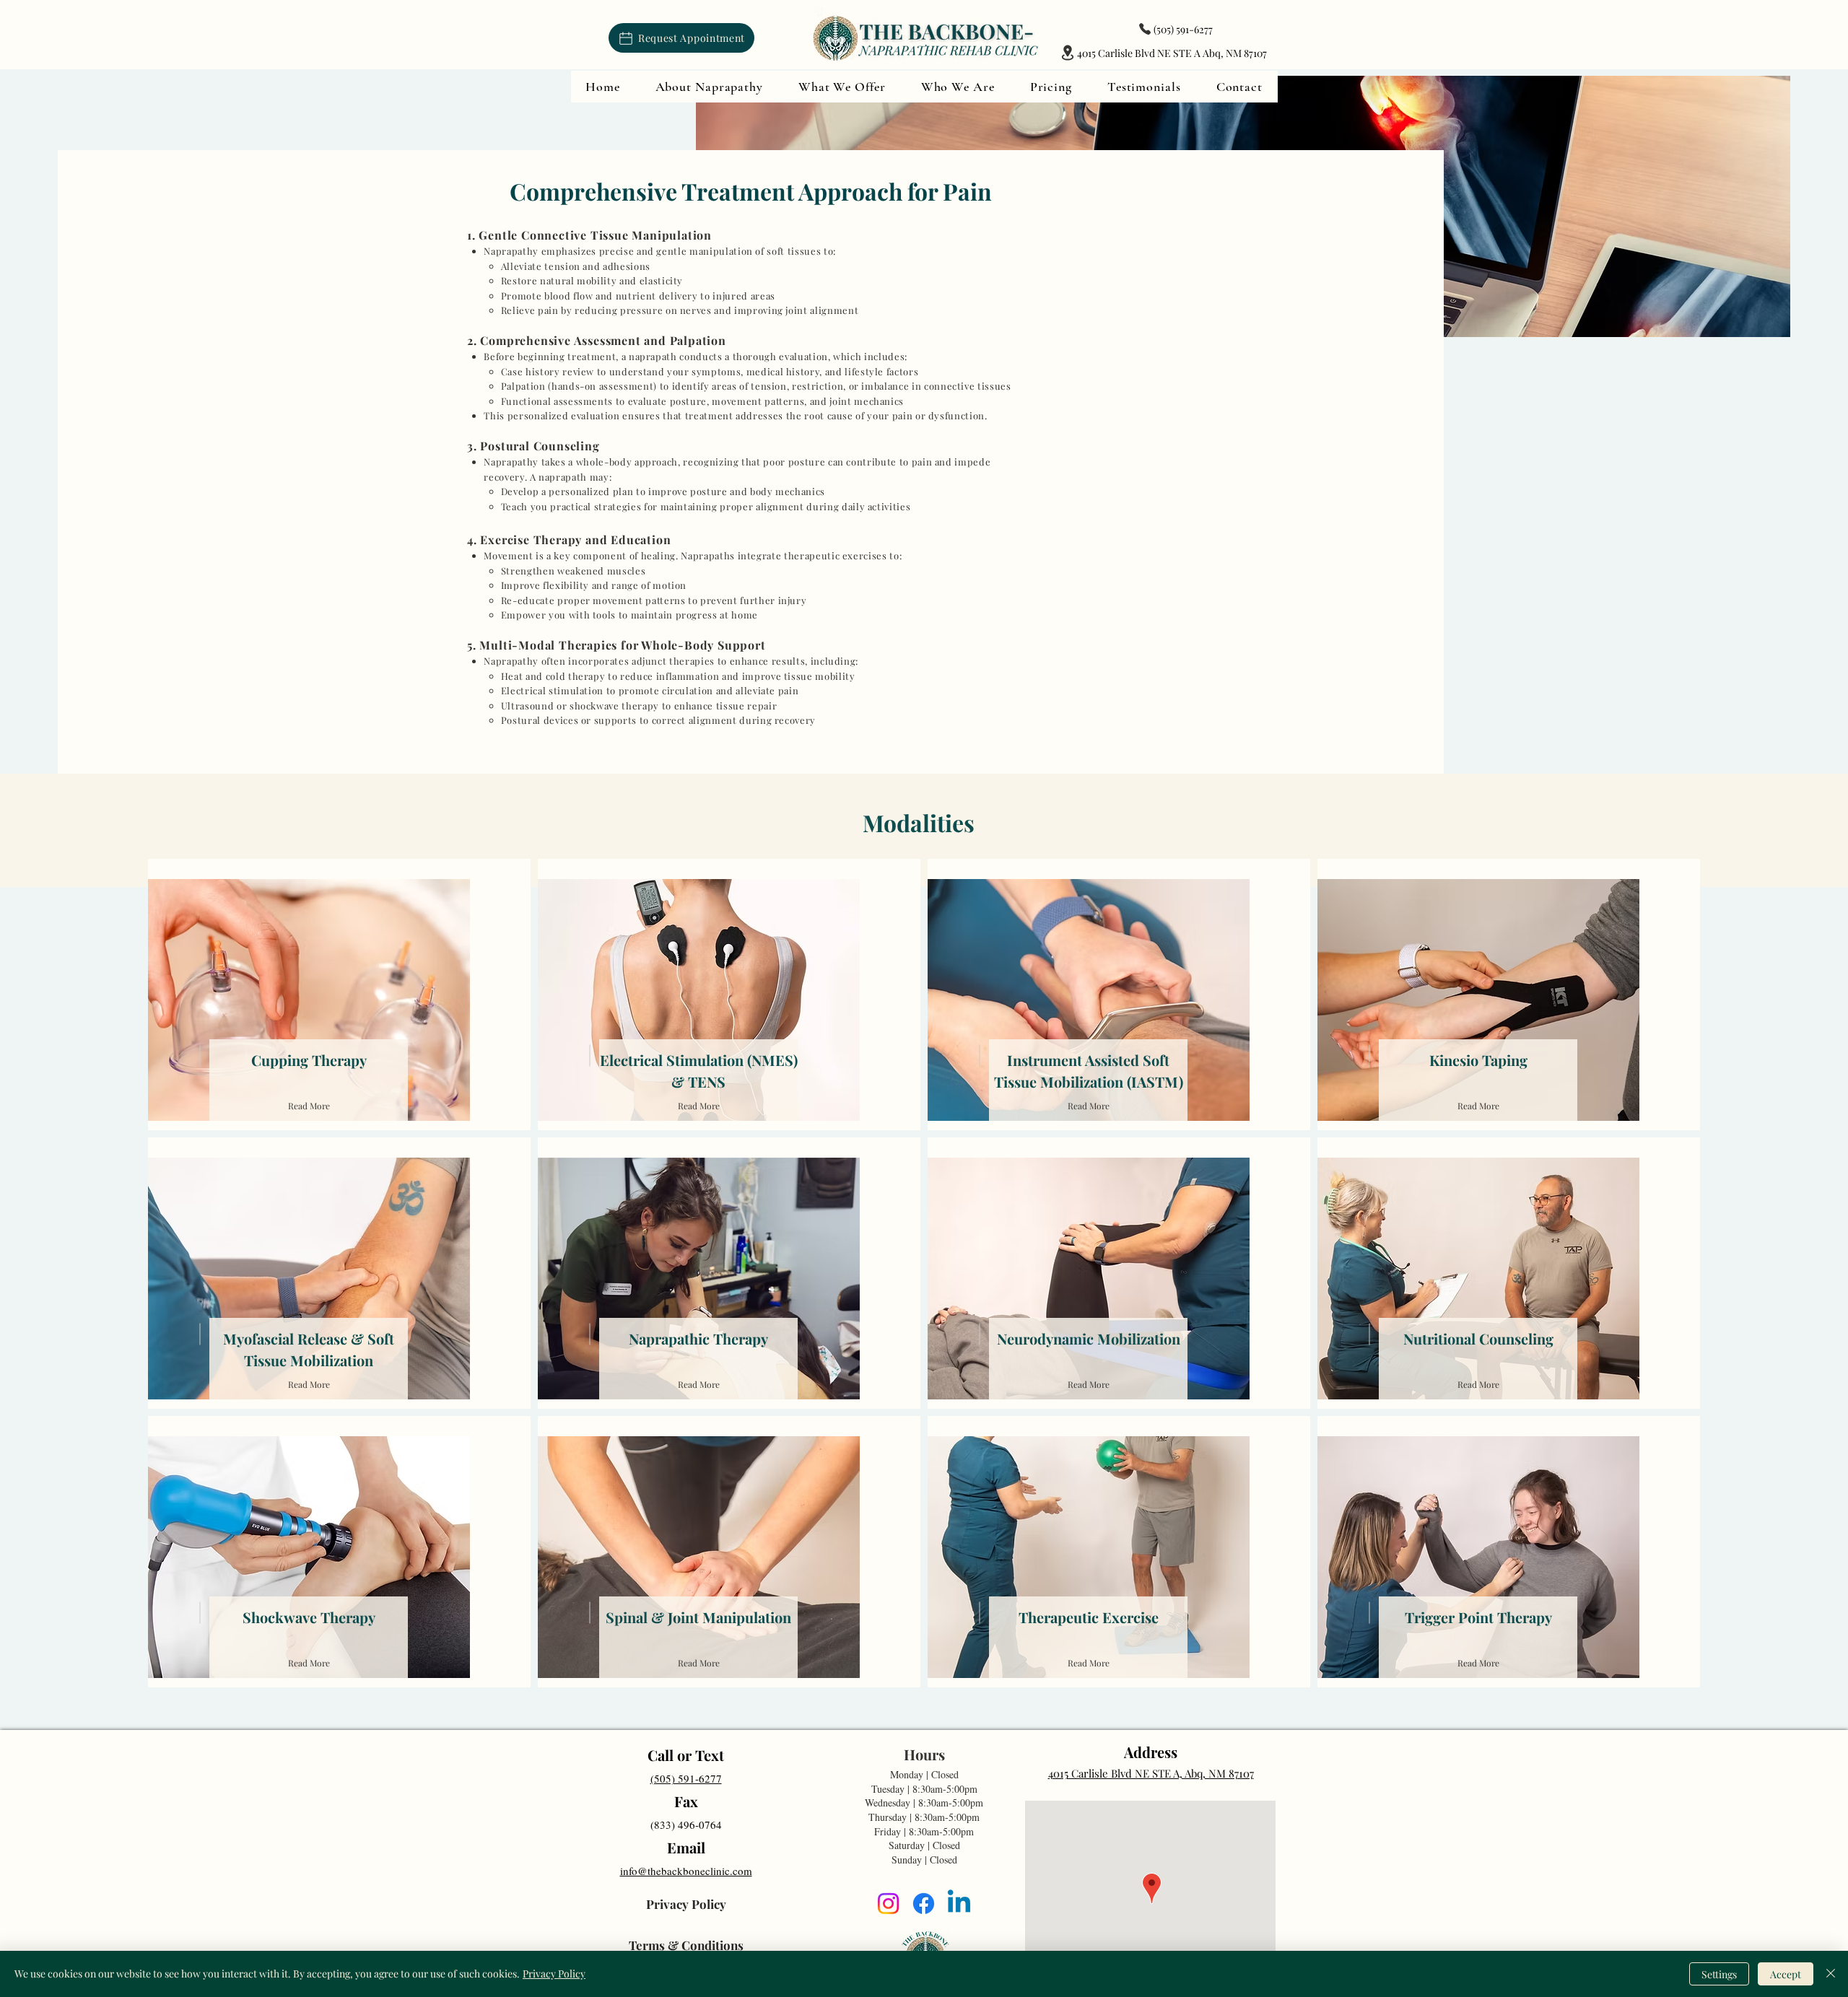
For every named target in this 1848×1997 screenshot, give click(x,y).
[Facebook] (924, 1904)
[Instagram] (888, 1904)
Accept (1786, 1974)
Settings (1719, 1974)
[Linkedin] (959, 1904)
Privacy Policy (554, 1974)
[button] (709, 87)
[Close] (1831, 1974)
